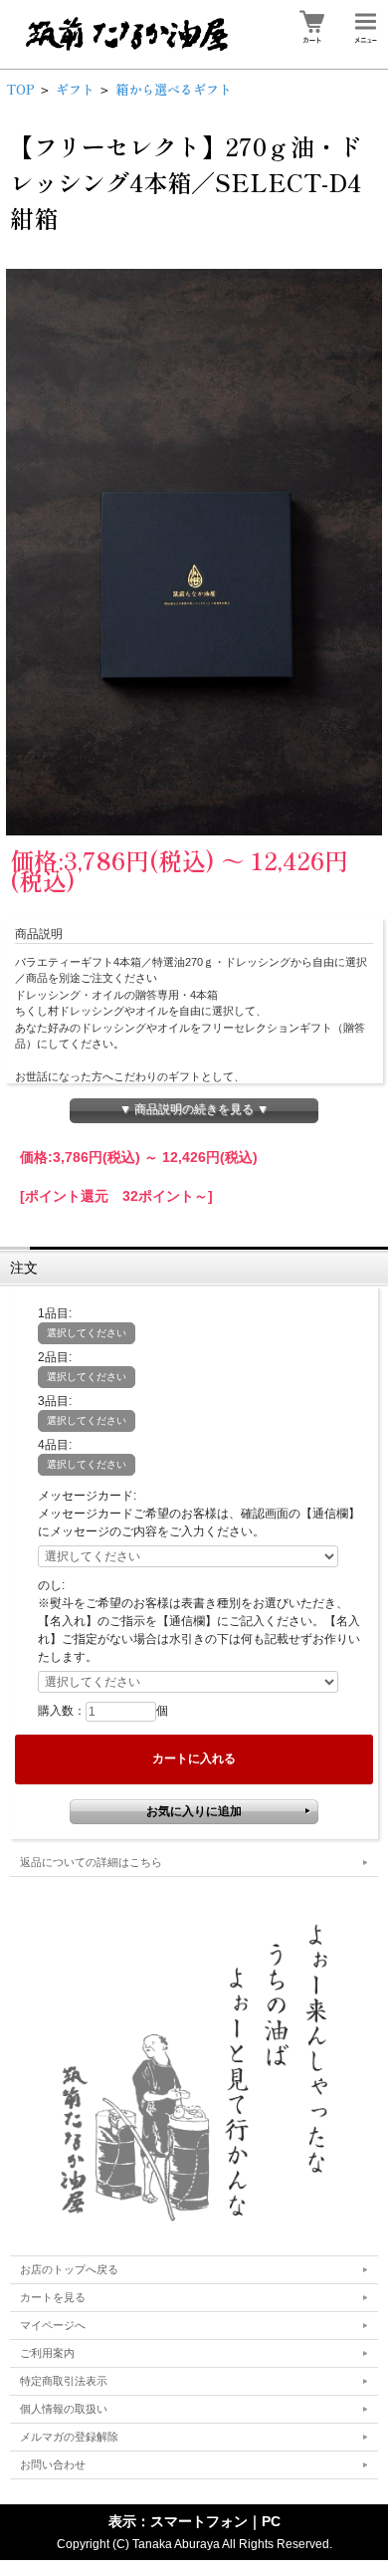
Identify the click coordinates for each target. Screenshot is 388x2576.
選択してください (87, 1333)
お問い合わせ (53, 2464)
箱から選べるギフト (174, 89)
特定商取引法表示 (64, 2381)
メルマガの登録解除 (69, 2437)
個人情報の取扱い (64, 2409)
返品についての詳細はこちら (91, 1862)
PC (271, 2521)
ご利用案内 (47, 2353)
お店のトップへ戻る (69, 2269)
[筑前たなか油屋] (194, 2070)
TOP (20, 89)
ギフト (75, 89)
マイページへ (53, 2325)
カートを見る (53, 2297)
